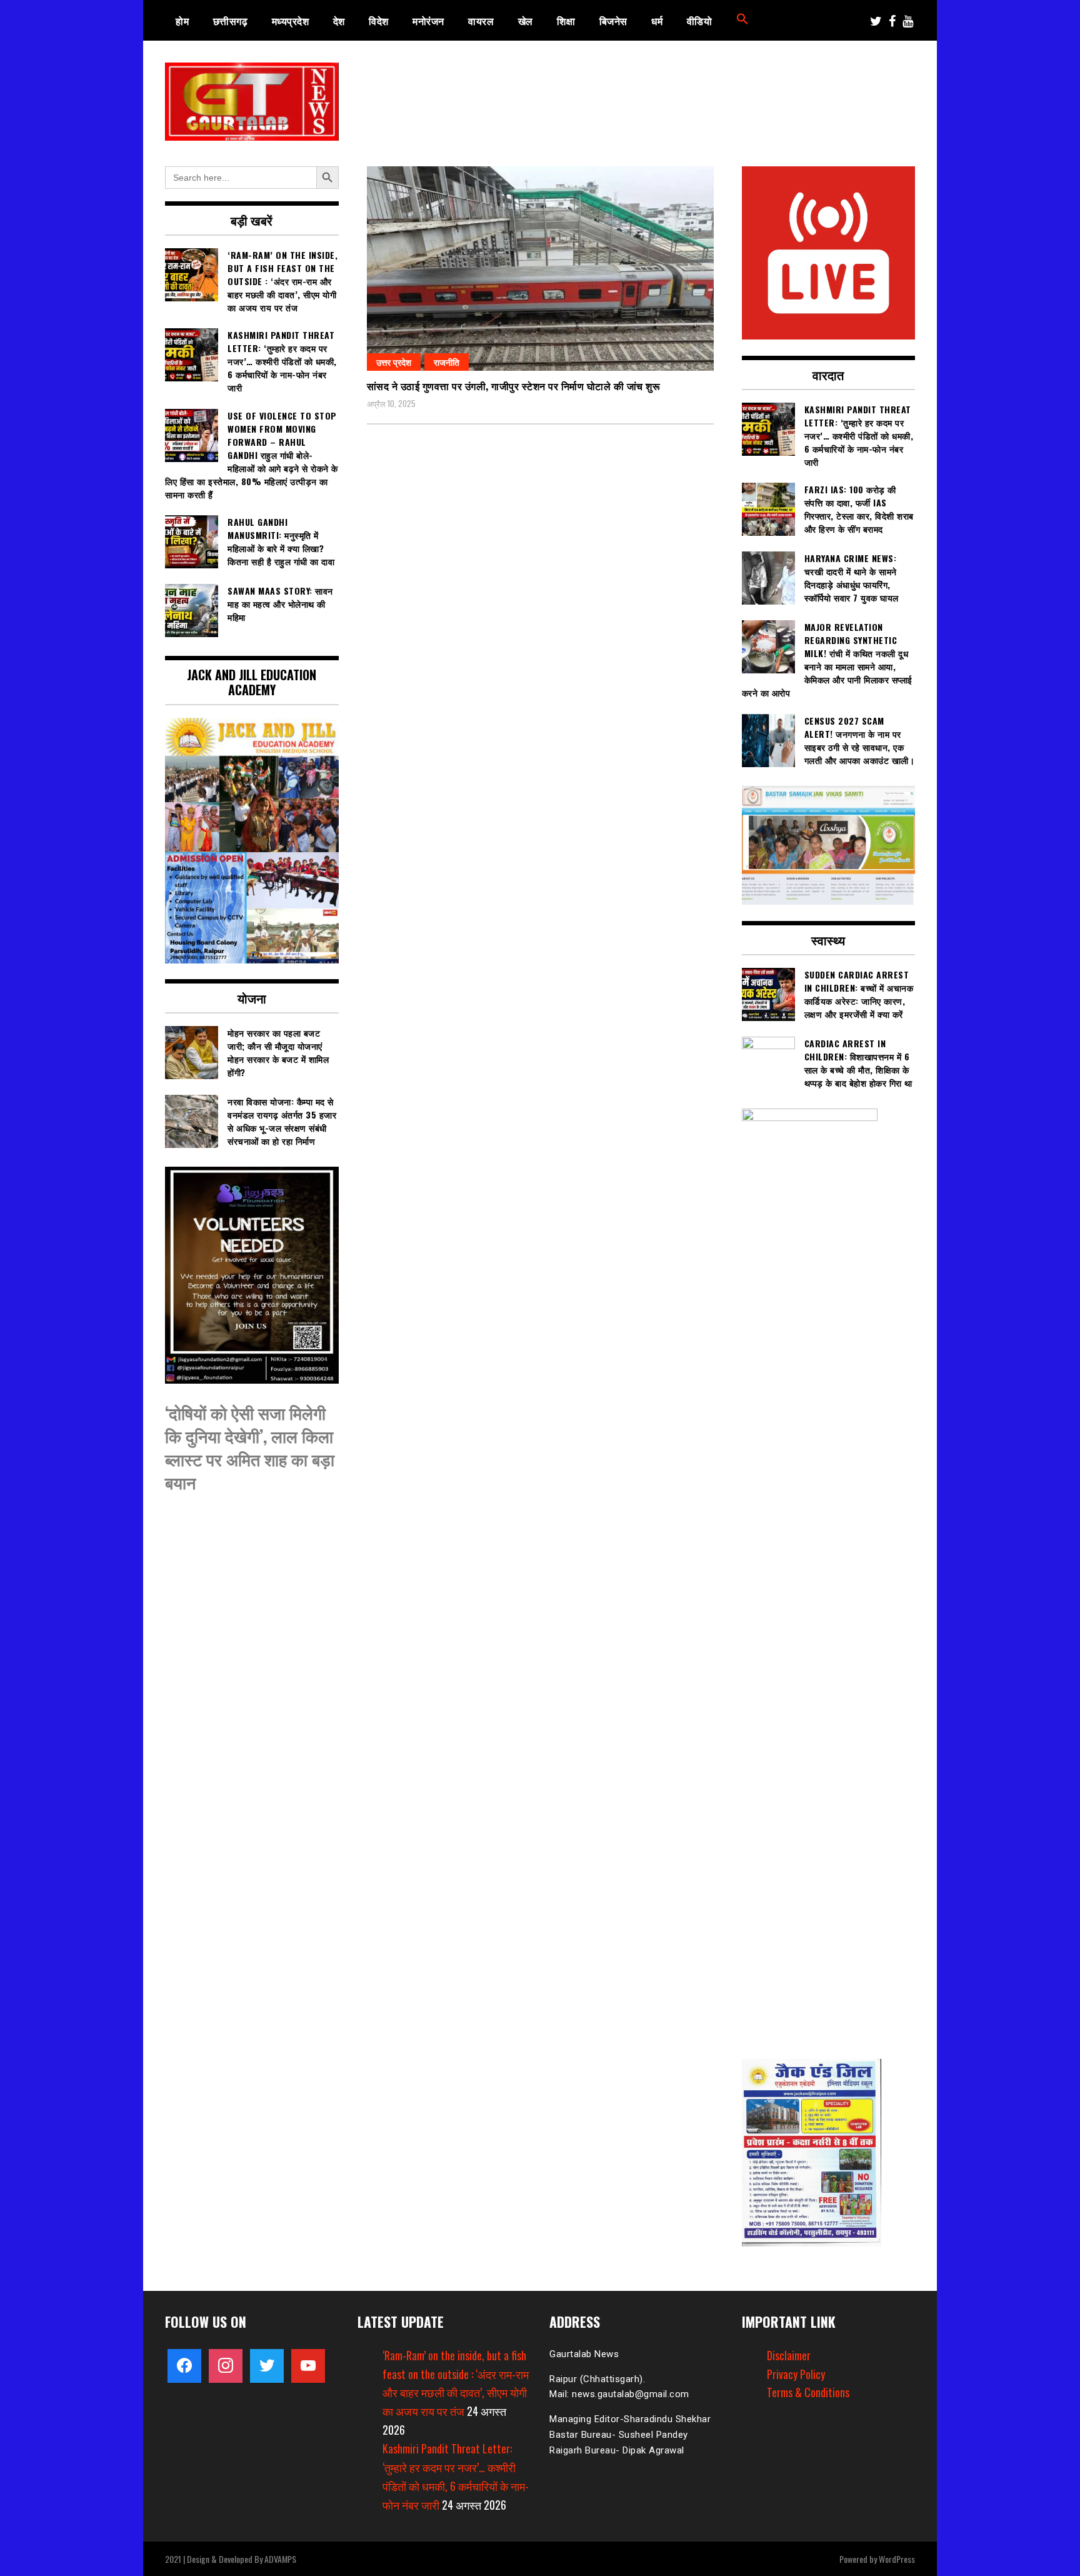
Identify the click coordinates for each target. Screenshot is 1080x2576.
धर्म (657, 21)
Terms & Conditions (808, 2392)
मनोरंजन (428, 21)
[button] (742, 21)
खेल (526, 21)
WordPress (897, 2559)
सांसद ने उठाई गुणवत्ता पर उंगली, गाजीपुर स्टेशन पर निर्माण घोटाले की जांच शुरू (514, 386)
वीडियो (700, 21)
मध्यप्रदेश (291, 21)
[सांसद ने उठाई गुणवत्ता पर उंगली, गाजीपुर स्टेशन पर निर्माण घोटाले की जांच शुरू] (540, 269)
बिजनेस (613, 21)
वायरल (481, 21)
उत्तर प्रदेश (394, 362)
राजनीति (447, 362)
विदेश (379, 21)
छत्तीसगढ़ (231, 21)
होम (182, 21)
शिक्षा (566, 21)
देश (339, 21)
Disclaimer (789, 2355)
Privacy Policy (796, 2374)
